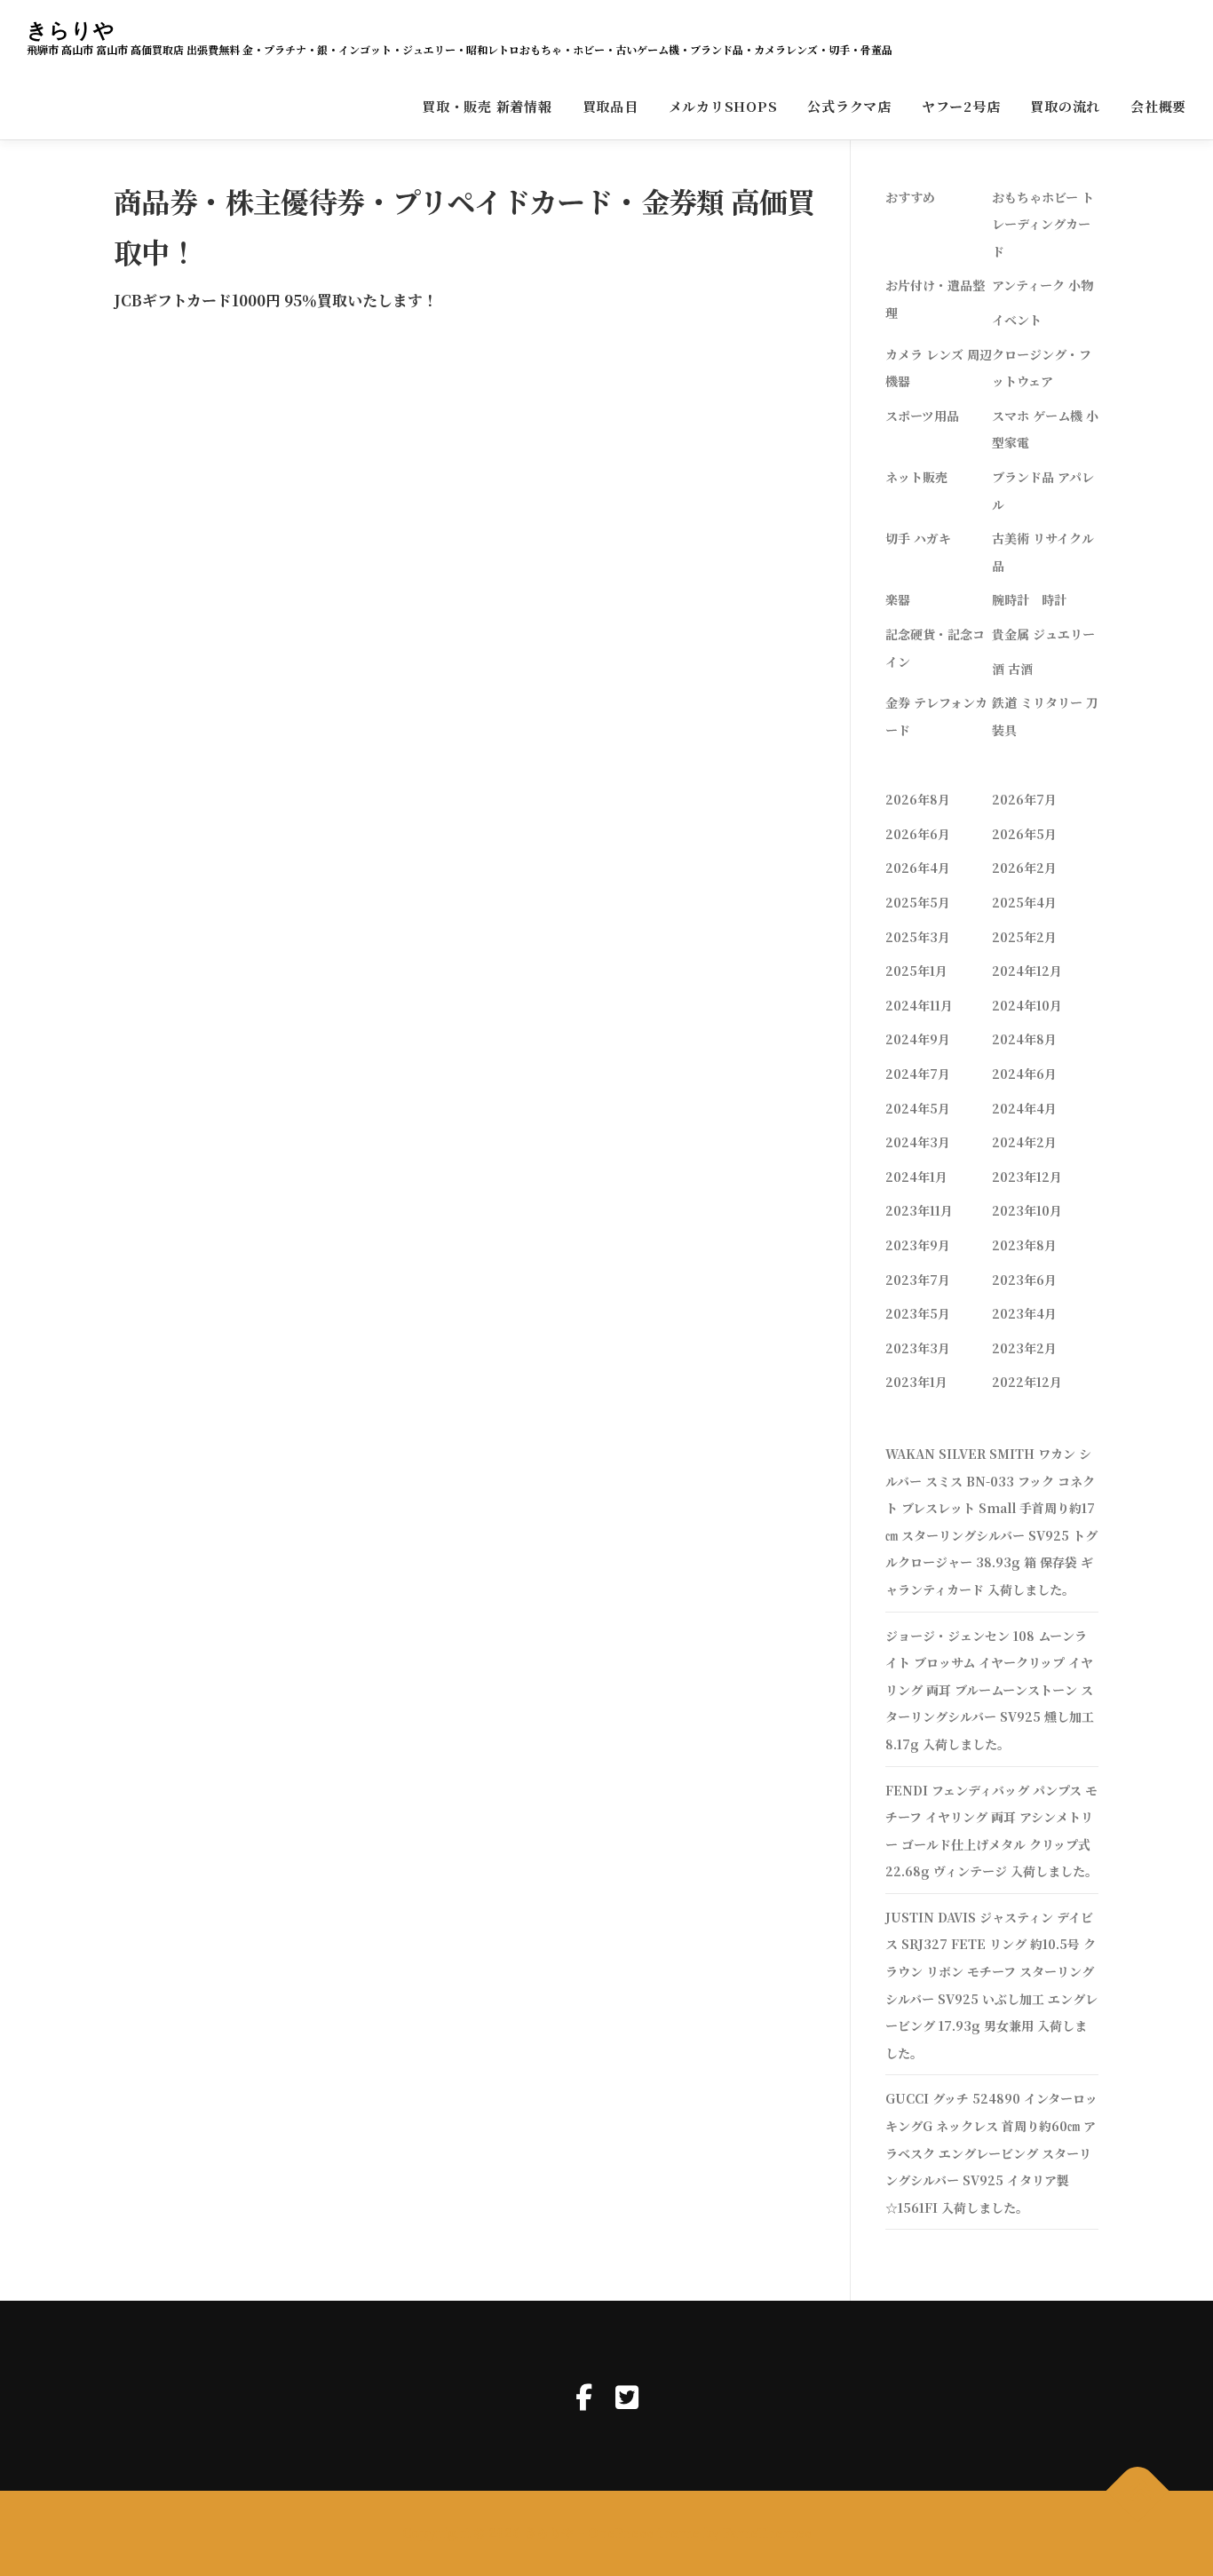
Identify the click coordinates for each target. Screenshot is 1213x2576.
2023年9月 (918, 1245)
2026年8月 (918, 799)
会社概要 (1158, 106)
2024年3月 (918, 1142)
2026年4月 (918, 868)
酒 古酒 (1012, 669)
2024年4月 (1024, 1108)
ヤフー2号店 (961, 106)
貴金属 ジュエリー (1043, 634)
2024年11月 (919, 1005)
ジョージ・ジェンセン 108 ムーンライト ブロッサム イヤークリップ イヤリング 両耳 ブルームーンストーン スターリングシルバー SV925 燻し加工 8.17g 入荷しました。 (990, 1690)
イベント (1017, 320)
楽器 (898, 599)
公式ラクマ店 (849, 106)
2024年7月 (918, 1074)
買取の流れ (1065, 106)
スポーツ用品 (922, 416)
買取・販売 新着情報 (487, 106)
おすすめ (910, 197)
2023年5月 (918, 1313)
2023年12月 (1027, 1177)
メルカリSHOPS (723, 106)
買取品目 (610, 106)
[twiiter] (627, 2396)
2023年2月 (1024, 1348)
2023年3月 (918, 1348)
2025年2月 (1024, 937)
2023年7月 (918, 1280)
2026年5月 (1024, 834)
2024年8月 (1024, 1039)
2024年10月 (1027, 1005)
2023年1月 (916, 1382)
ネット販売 (916, 477)
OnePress (621, 2532)
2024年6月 (1024, 1074)
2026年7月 (1024, 799)
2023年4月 (1024, 1313)
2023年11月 (919, 1210)
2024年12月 (1027, 971)
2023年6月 (1024, 1280)
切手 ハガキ (918, 538)
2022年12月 (1027, 1382)
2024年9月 (918, 1039)
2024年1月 (916, 1177)
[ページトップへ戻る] (1138, 2491)
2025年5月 (918, 902)
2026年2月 (1024, 868)
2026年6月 (918, 834)
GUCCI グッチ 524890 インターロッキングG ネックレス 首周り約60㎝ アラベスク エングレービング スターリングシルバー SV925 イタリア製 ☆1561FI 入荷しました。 (991, 2152)
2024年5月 (918, 1108)
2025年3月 (918, 937)
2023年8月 (1024, 1245)
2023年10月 (1027, 1210)
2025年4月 (1024, 902)
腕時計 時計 (1029, 599)
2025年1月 (916, 971)
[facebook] (584, 2396)
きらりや (71, 30)
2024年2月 (1024, 1142)
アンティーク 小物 (1043, 285)
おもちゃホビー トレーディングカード (1043, 224)
